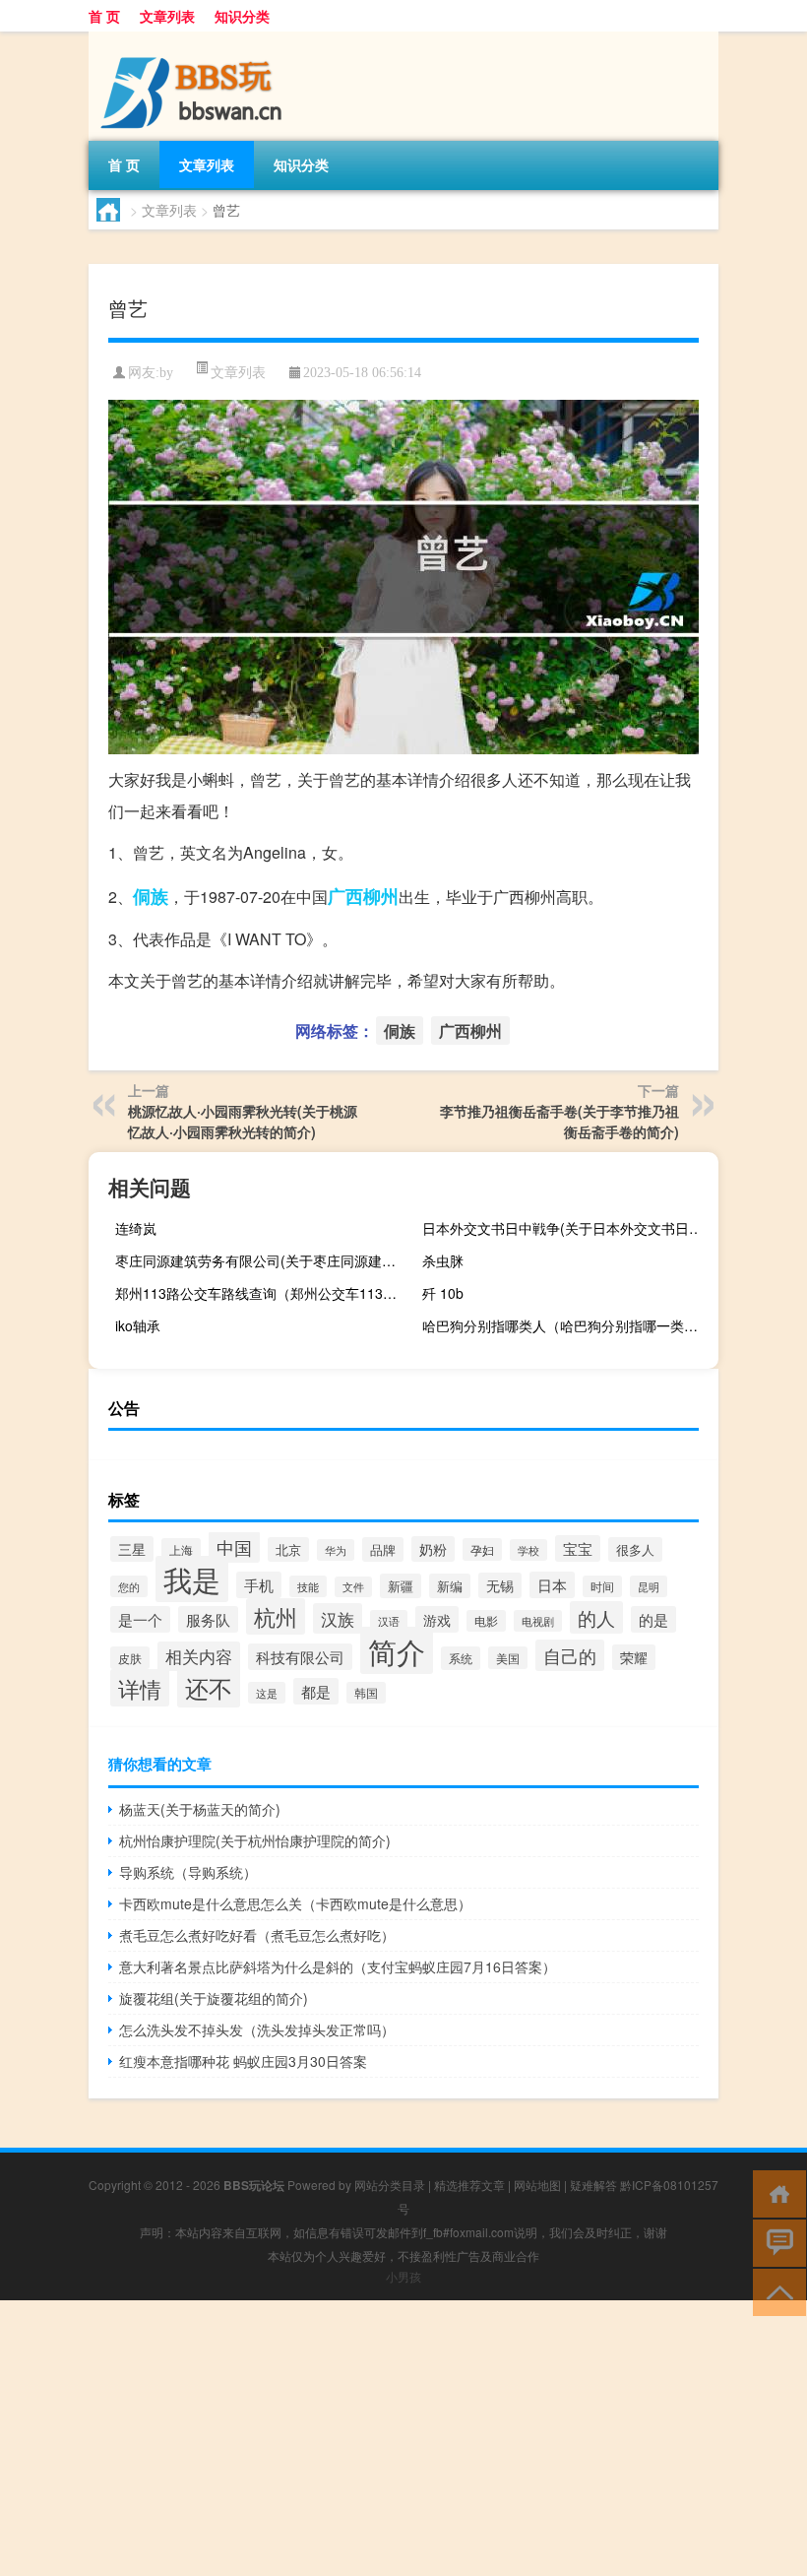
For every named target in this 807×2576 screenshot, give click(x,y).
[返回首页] (775, 2192)
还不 (209, 1687)
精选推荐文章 (469, 2185)
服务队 (208, 1619)
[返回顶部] (775, 2291)
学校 (528, 1550)
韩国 (366, 1693)
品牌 (383, 1549)
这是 (267, 1693)
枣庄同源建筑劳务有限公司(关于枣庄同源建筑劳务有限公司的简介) (261, 1260)
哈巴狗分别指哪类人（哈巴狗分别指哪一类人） (567, 1325)
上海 (181, 1549)
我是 (192, 1579)
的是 (653, 1619)
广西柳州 (363, 896)
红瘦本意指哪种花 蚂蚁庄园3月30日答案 (243, 2061)
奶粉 (433, 1549)
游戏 (437, 1619)
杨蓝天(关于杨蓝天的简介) (200, 1809)
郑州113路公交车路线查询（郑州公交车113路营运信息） (261, 1293)
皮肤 (130, 1658)
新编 (450, 1586)
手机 (259, 1585)
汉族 (338, 1618)
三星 (132, 1549)
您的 (129, 1586)
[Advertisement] (403, 2438)
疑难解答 (593, 2185)
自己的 (570, 1655)
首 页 (104, 16)
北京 (288, 1549)
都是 (316, 1691)
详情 (140, 1688)
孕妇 (482, 1549)
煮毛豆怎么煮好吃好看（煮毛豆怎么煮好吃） (257, 1935)
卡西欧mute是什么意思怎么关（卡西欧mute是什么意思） (295, 1903)
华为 (336, 1550)
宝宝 (578, 1548)
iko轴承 (138, 1325)
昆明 (649, 1586)
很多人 (635, 1549)
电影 (486, 1621)
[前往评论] (775, 2242)
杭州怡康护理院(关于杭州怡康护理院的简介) (255, 1840)
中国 (234, 1547)
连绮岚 (136, 1228)
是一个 (140, 1619)
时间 (602, 1586)
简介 (397, 1650)
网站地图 (537, 2185)
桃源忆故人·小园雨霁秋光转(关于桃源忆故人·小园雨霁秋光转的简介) (243, 1121)
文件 (353, 1587)
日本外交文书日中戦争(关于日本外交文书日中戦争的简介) (568, 1228)
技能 (308, 1586)
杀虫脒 (443, 1260)
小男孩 (403, 2276)
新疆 (401, 1586)
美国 (508, 1658)
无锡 (500, 1585)
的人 (596, 1617)
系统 (461, 1658)
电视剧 (538, 1621)
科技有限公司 (300, 1657)
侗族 (151, 896)
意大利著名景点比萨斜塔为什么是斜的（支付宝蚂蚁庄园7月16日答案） (338, 1966)
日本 (552, 1585)
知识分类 (242, 16)
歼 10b (443, 1293)
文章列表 (167, 16)
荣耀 (634, 1657)
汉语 (389, 1621)
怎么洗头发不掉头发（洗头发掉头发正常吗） (257, 2029)
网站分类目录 (390, 2185)
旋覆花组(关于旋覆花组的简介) (214, 1998)
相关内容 (199, 1656)
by (166, 373)
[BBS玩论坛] (192, 38)
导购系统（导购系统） (188, 1872)
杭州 (276, 1616)
